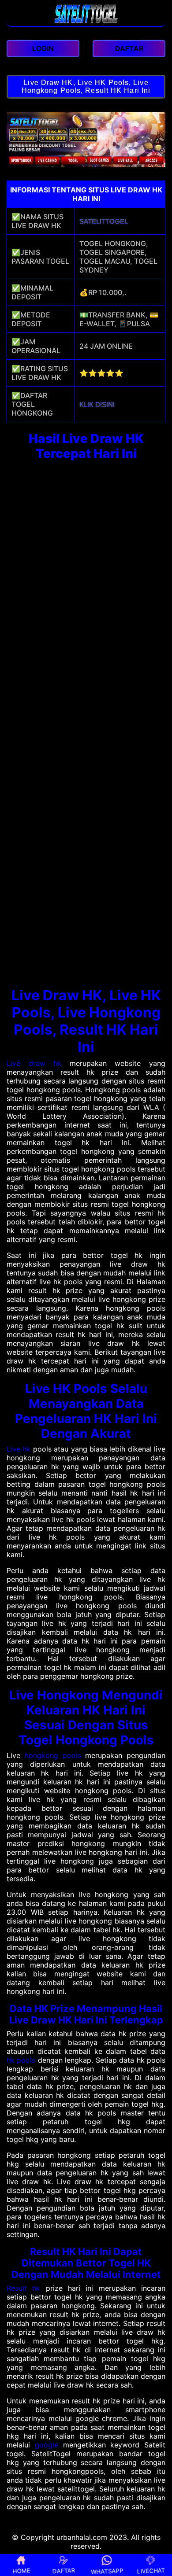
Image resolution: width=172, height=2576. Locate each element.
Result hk (23, 2288)
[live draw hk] (86, 22)
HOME (21, 2571)
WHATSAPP (107, 2571)
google (47, 2445)
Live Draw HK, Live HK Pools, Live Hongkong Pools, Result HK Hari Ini (86, 87)
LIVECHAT (151, 2570)
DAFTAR (64, 2571)
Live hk (19, 1449)
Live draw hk (34, 1063)
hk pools (21, 2060)
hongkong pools (53, 1755)
